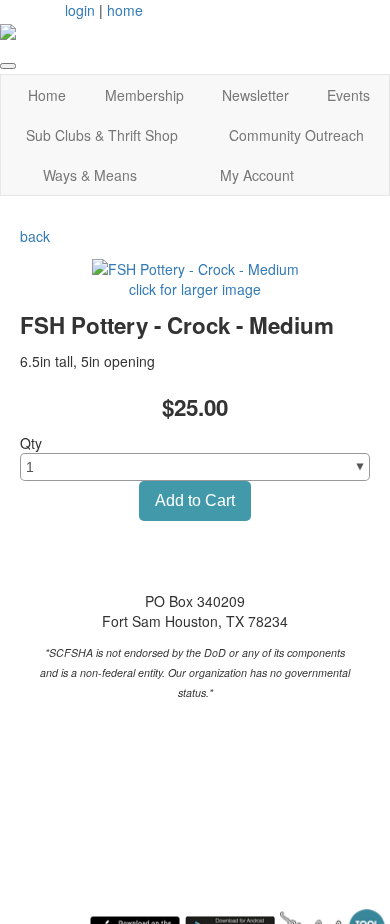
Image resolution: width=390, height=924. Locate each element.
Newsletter (255, 95)
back (35, 236)
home (125, 10)
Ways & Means (90, 175)
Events (348, 95)
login (80, 10)
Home (47, 95)
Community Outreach (296, 135)
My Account (257, 175)
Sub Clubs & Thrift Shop (102, 135)
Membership (144, 95)
